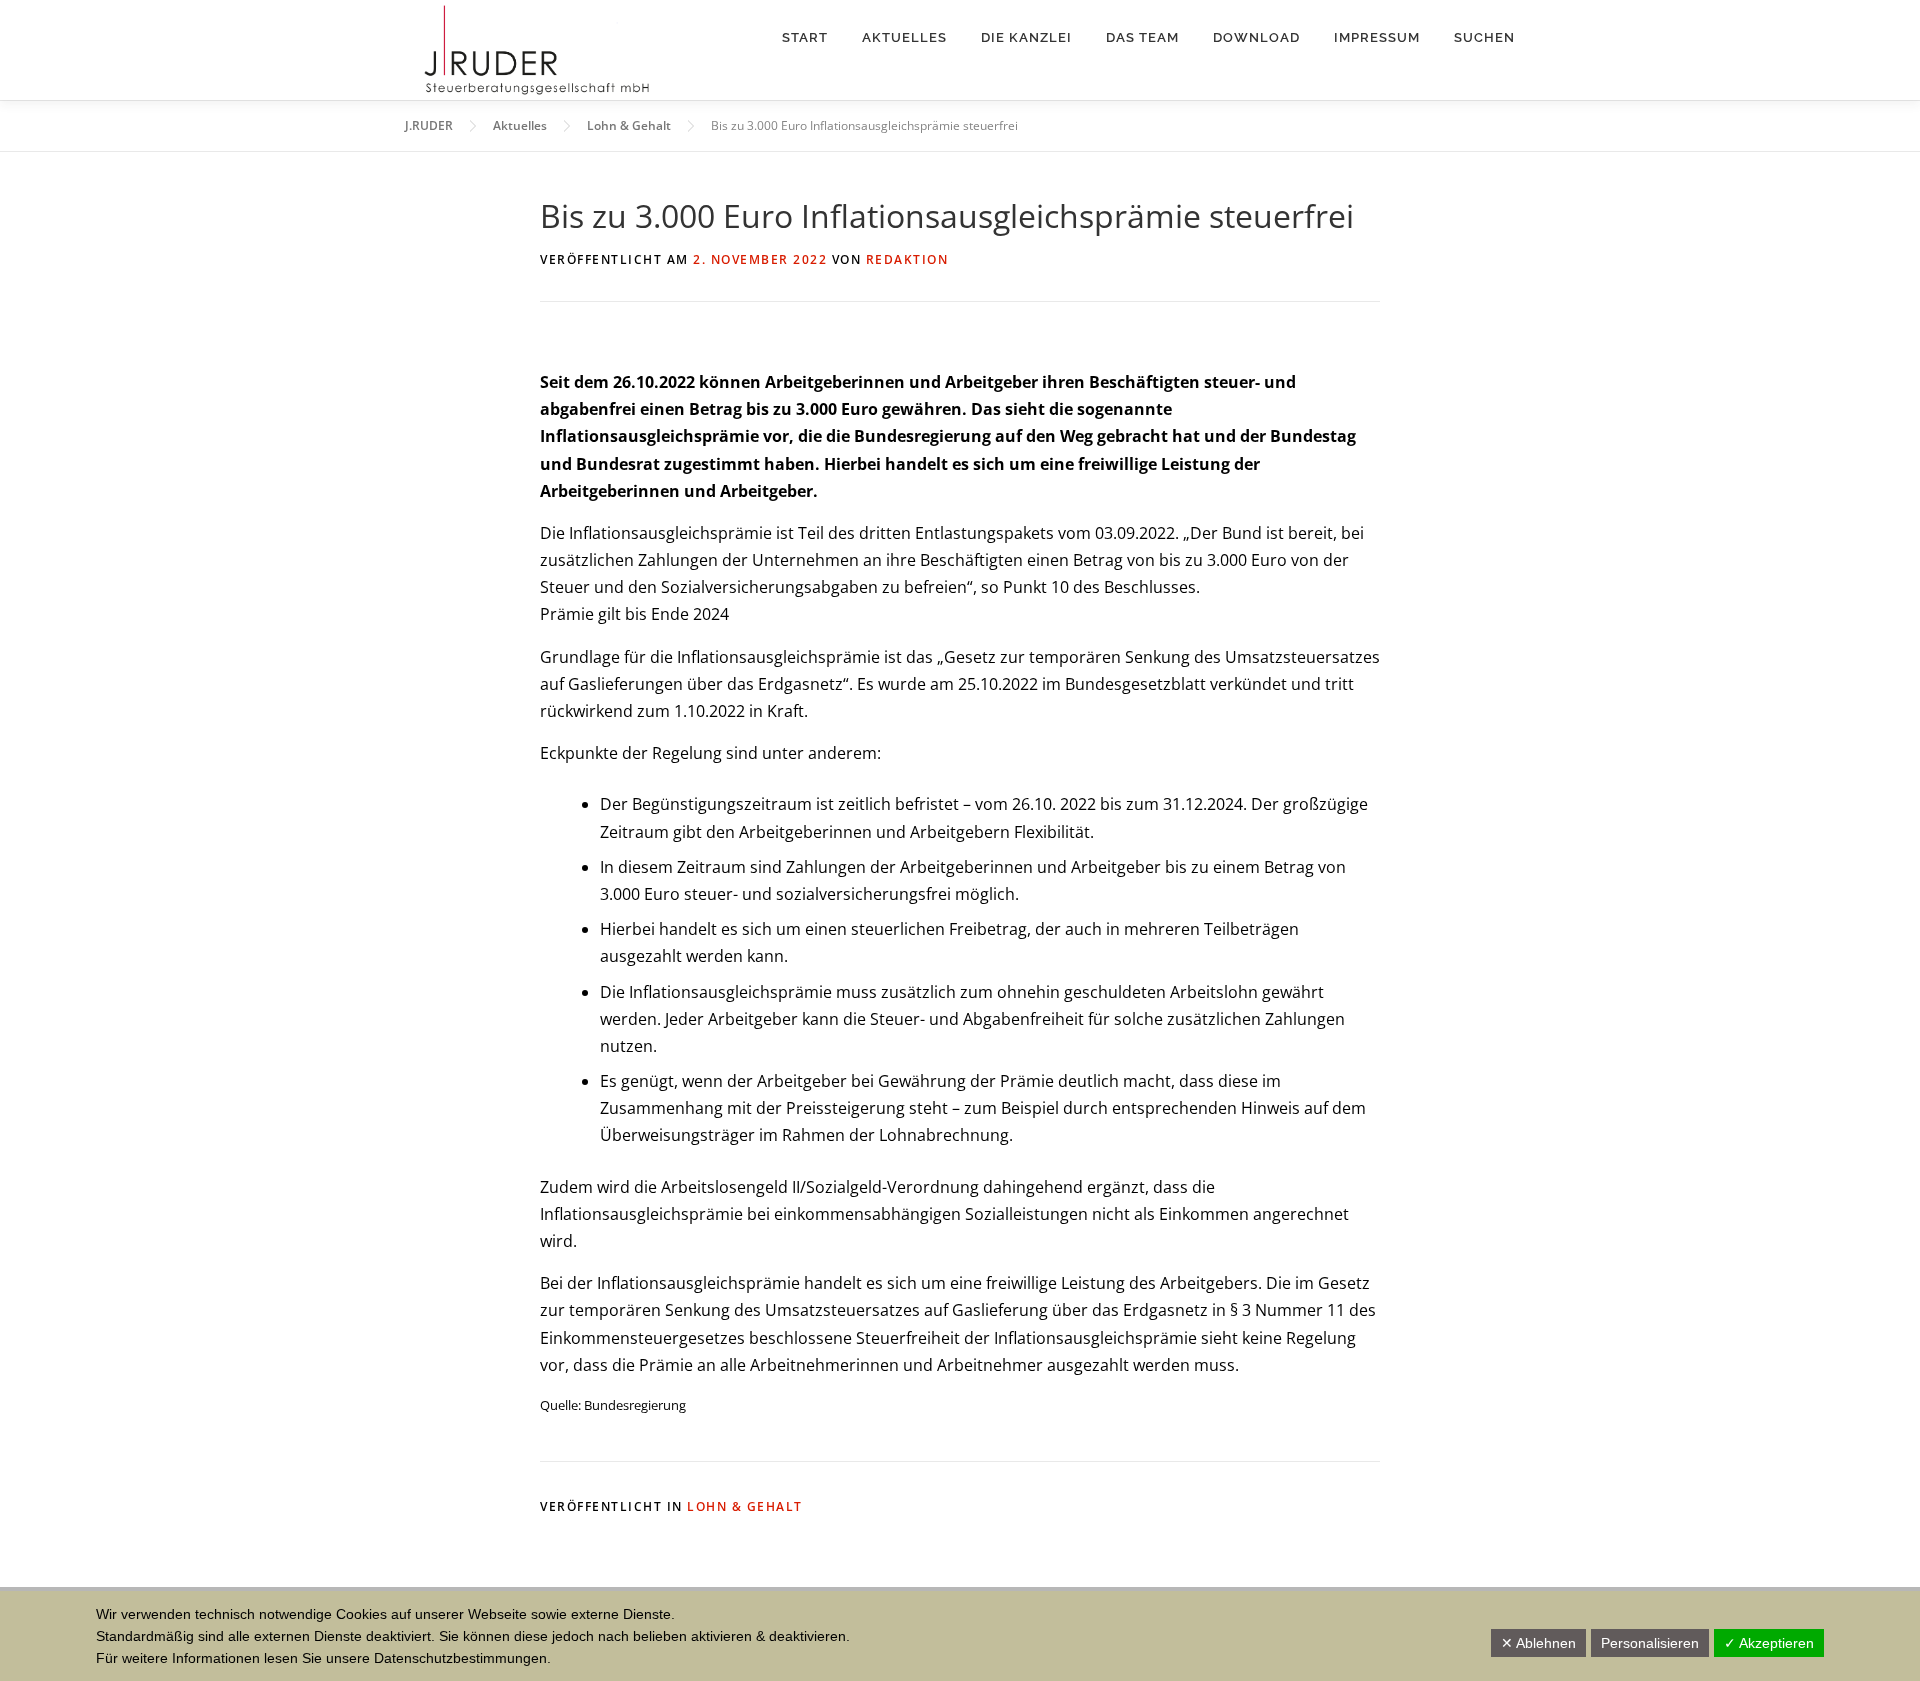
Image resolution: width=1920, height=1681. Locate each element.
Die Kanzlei (1026, 37)
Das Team (1142, 37)
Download (1256, 37)
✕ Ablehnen (1538, 1643)
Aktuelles (904, 37)
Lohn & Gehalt (745, 1506)
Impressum (1377, 37)
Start (805, 37)
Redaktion (907, 259)
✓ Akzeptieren (1769, 1643)
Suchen (1484, 37)
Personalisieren (1650, 1643)
